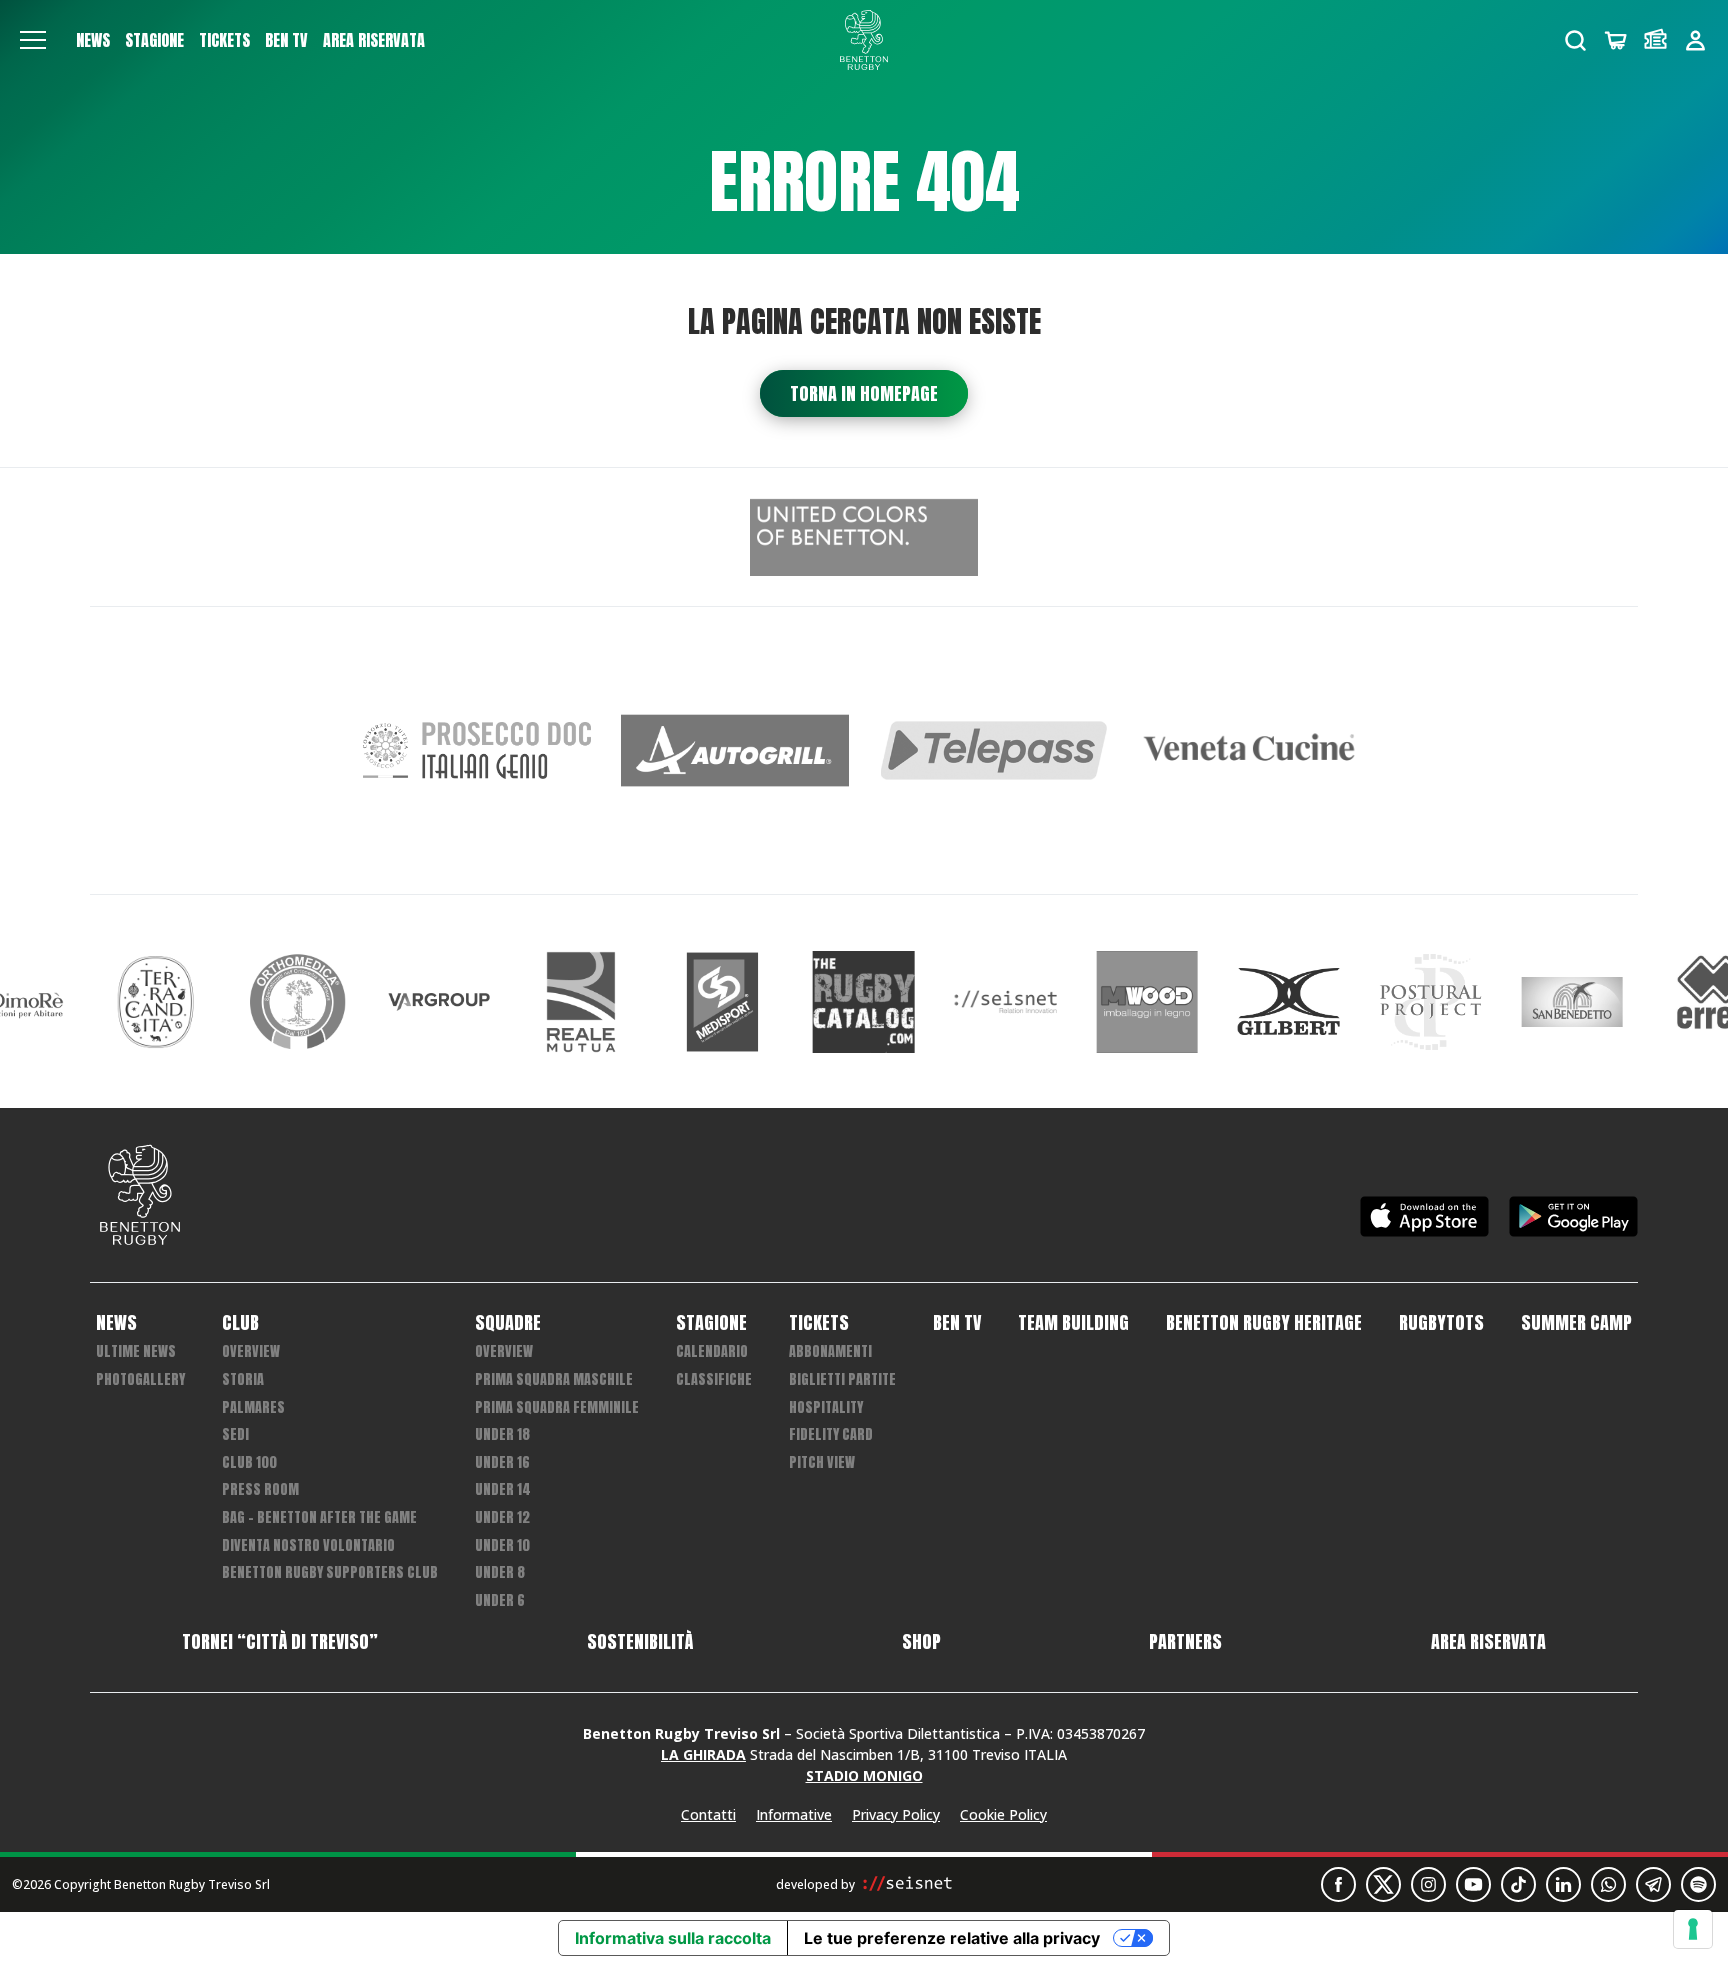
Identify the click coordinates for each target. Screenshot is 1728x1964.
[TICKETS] (1655, 40)
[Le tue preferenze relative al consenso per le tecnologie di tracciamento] (1693, 1929)
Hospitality (826, 1407)
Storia (243, 1379)
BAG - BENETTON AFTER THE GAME (319, 1517)
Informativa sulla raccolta (673, 1938)
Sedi (235, 1434)
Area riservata (374, 40)
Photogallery (140, 1379)
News (93, 40)
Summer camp (1576, 1323)
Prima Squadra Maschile (554, 1379)
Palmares (253, 1407)
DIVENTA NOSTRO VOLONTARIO (308, 1545)
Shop (921, 1642)
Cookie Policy (1003, 1814)
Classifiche (714, 1379)
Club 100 (249, 1462)
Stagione (154, 40)
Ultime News (136, 1351)
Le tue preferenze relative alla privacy (952, 1938)
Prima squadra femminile (557, 1407)
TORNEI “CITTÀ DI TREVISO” (280, 1642)
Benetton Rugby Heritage (1264, 1323)
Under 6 (500, 1600)
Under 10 (502, 1545)
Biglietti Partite (842, 1379)
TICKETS (224, 40)
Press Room (260, 1489)
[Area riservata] (1695, 40)
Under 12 (502, 1517)
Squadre (508, 1323)
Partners (1185, 1642)
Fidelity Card (831, 1434)
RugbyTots (1441, 1323)
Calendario (712, 1351)
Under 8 (500, 1572)
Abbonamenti (830, 1351)
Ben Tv (286, 40)
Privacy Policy (896, 1814)
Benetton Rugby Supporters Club (330, 1572)
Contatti (708, 1814)
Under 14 (503, 1489)
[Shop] (1615, 40)
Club (240, 1323)
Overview (251, 1351)
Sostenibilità (640, 1642)
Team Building (1073, 1323)
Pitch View (822, 1462)
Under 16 (502, 1462)
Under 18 (502, 1434)
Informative (794, 1814)
